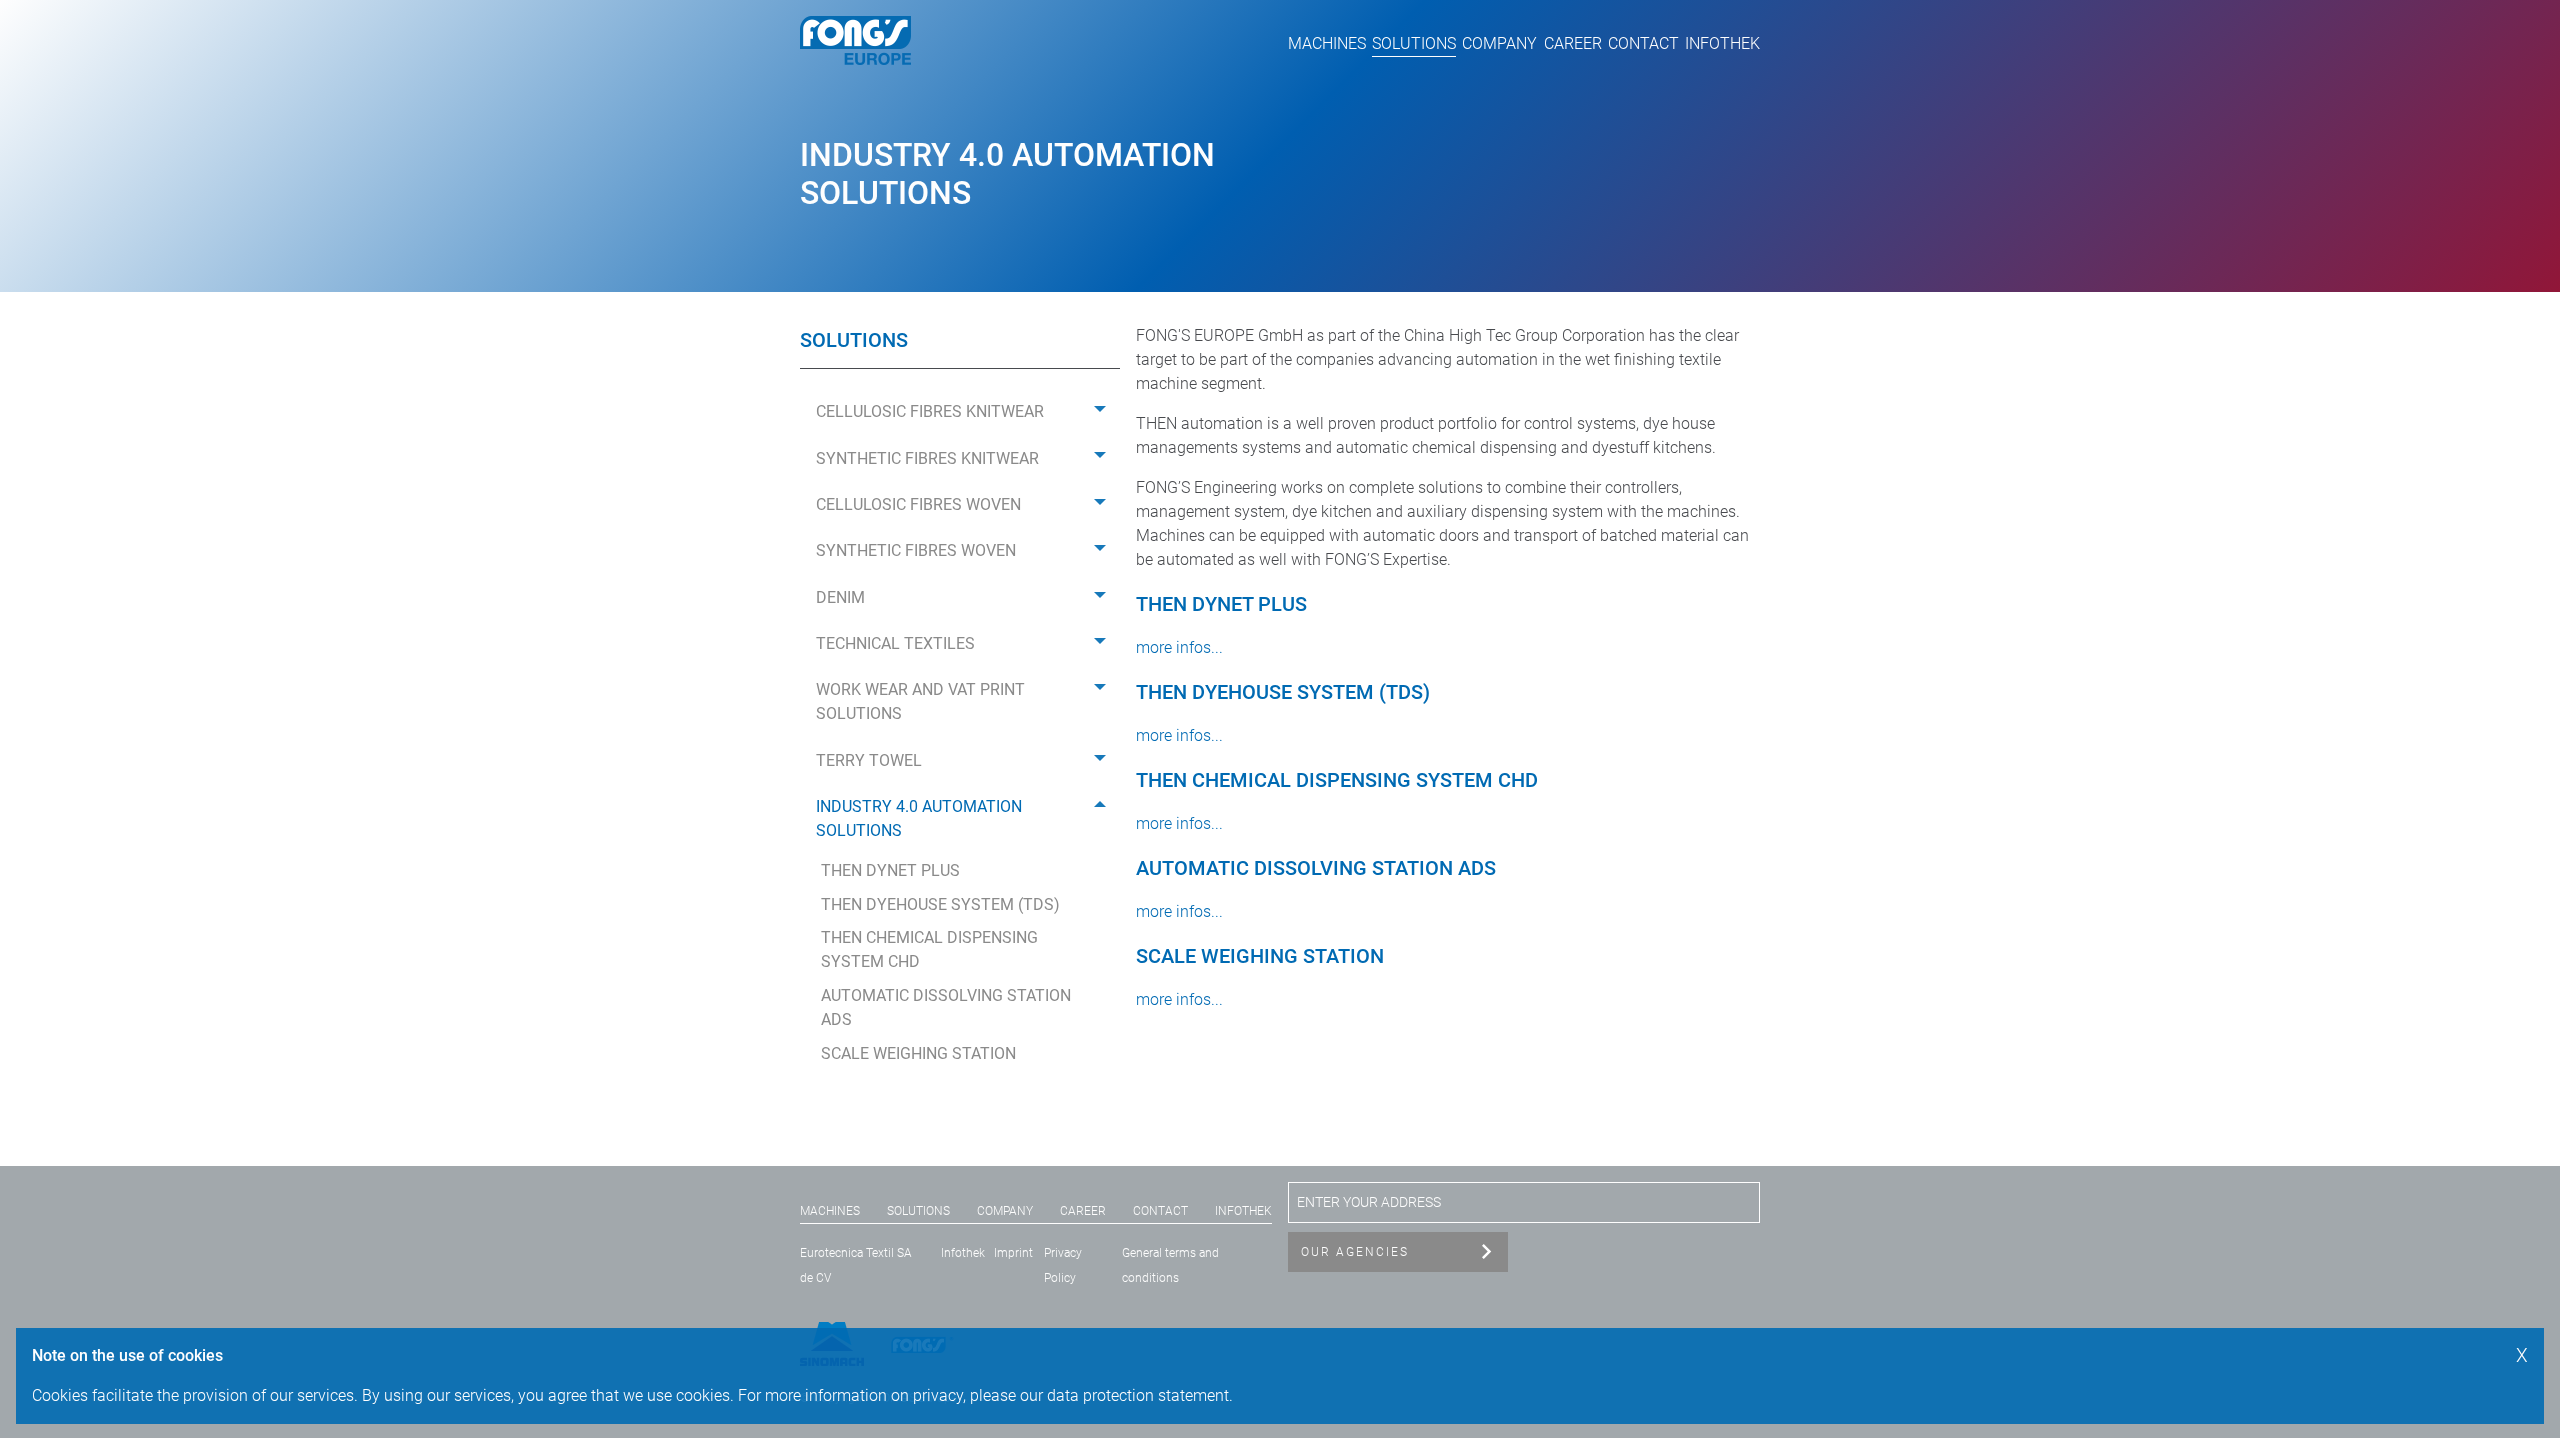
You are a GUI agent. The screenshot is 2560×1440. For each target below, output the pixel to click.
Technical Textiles (895, 643)
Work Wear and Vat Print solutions (920, 701)
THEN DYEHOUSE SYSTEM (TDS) (940, 904)
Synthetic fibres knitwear (927, 458)
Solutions (1414, 43)
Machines (1327, 43)
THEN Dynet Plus (890, 870)
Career (1573, 43)
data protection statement (1138, 1395)
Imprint (1013, 1253)
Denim (840, 597)
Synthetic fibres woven (916, 550)
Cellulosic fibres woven (918, 504)
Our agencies (1355, 1252)
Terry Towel (869, 760)
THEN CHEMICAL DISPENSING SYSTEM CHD (929, 949)
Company (1499, 43)
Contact (1643, 43)
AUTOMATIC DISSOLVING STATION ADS (946, 1007)
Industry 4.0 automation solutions (919, 818)
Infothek (1722, 43)
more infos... (1179, 647)
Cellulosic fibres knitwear (930, 411)
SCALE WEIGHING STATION (918, 1053)
